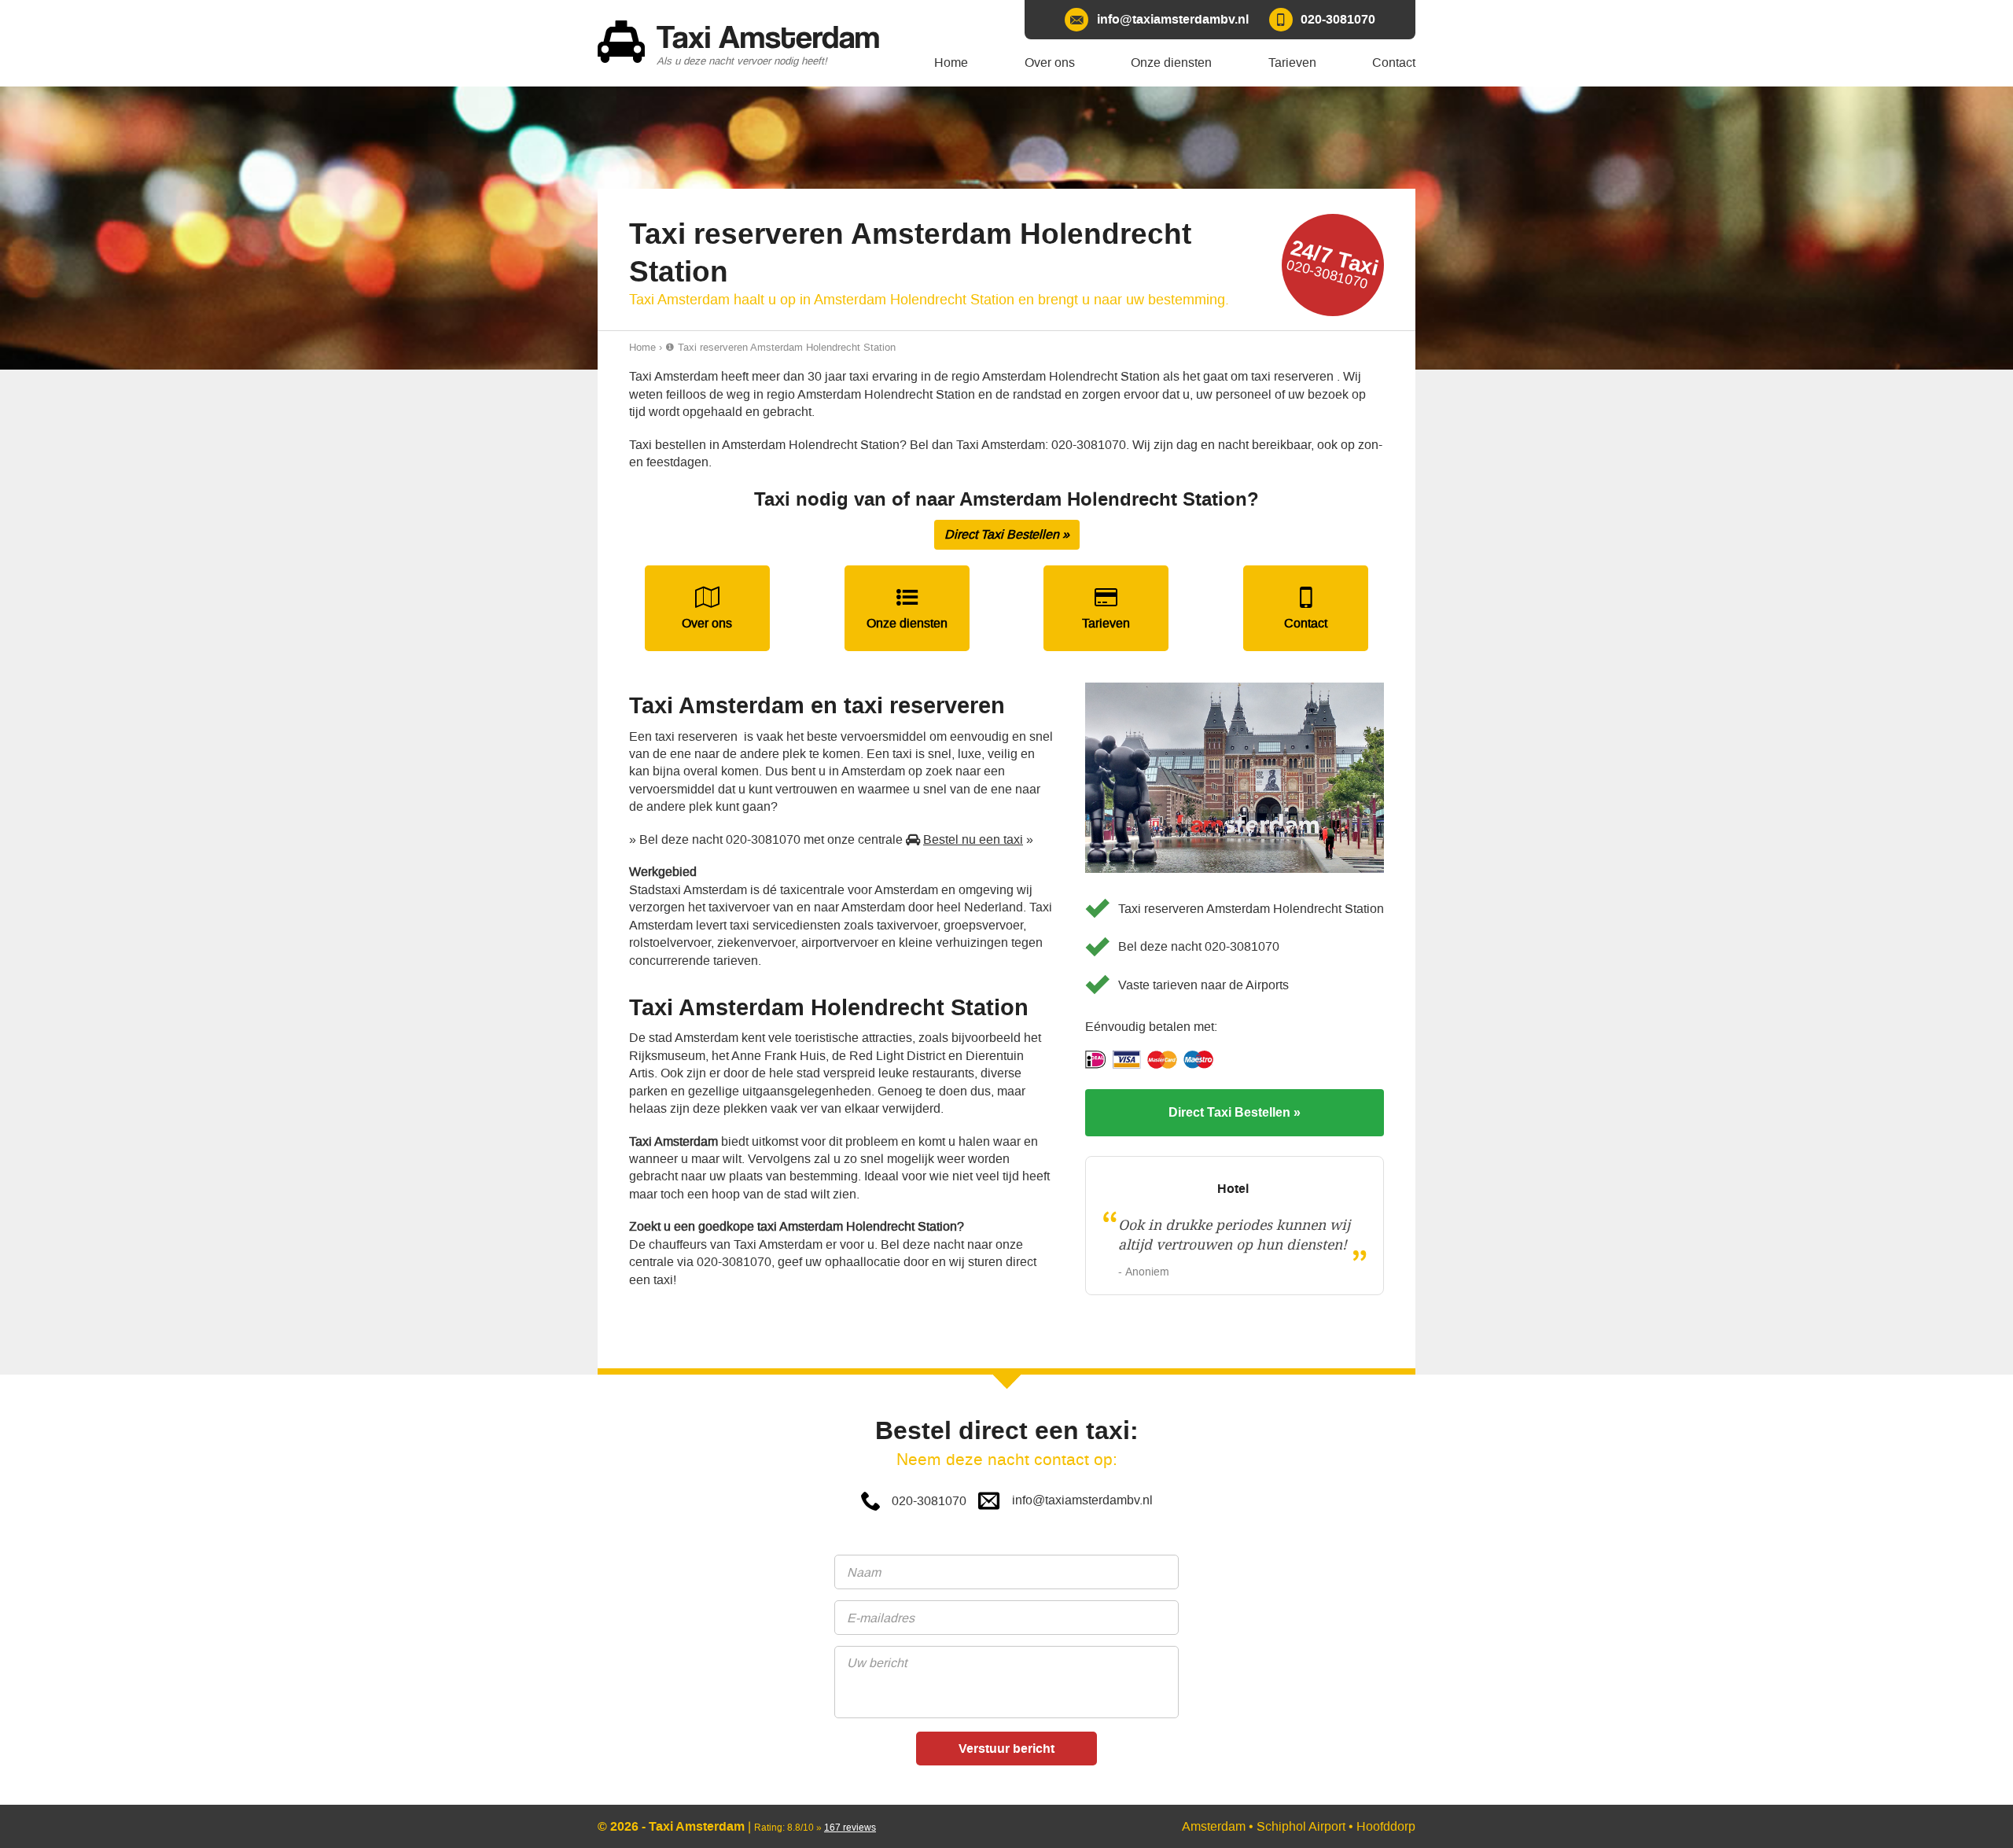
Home (642, 347)
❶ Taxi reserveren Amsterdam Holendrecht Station (780, 347)
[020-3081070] (1322, 20)
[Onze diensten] (907, 608)
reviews (850, 1828)
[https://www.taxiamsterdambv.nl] (747, 43)
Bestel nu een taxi (973, 839)
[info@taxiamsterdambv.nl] (1156, 20)
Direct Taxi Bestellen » (1007, 534)
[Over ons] (707, 608)
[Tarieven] (1106, 608)
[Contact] (1306, 608)
